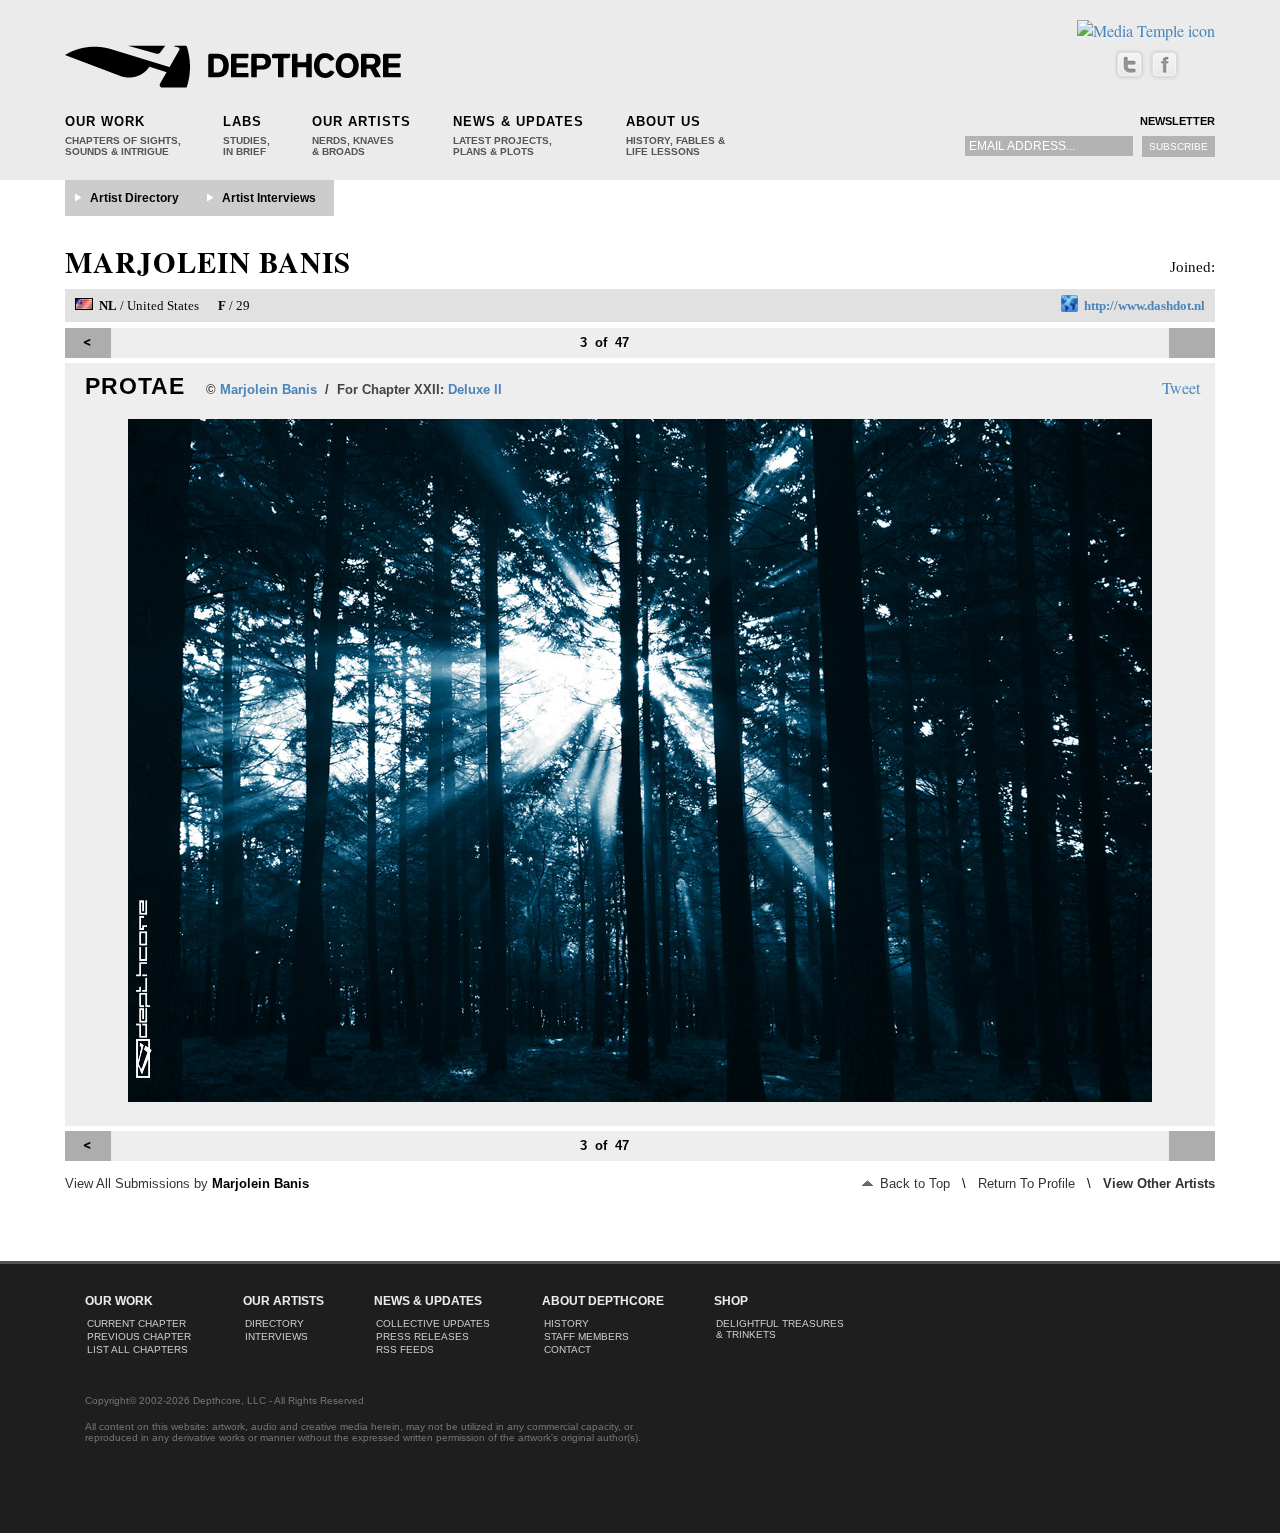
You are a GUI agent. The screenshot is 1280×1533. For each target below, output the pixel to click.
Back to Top (913, 1183)
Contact (567, 1349)
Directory (274, 1323)
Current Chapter (136, 1323)
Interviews (276, 1336)
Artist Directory (134, 198)
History (566, 1323)
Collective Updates (433, 1323)
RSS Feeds (405, 1349)
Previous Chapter (139, 1336)
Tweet (1181, 387)
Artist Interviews (269, 198)
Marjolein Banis (208, 262)
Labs (242, 121)
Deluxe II (475, 389)
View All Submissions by (187, 1183)
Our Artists (361, 121)
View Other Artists (1159, 1183)
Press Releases (422, 1336)
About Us (663, 121)
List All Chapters (137, 1349)
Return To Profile (1026, 1183)
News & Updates (518, 121)
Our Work (105, 121)
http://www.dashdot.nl (1144, 305)
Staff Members (586, 1336)
